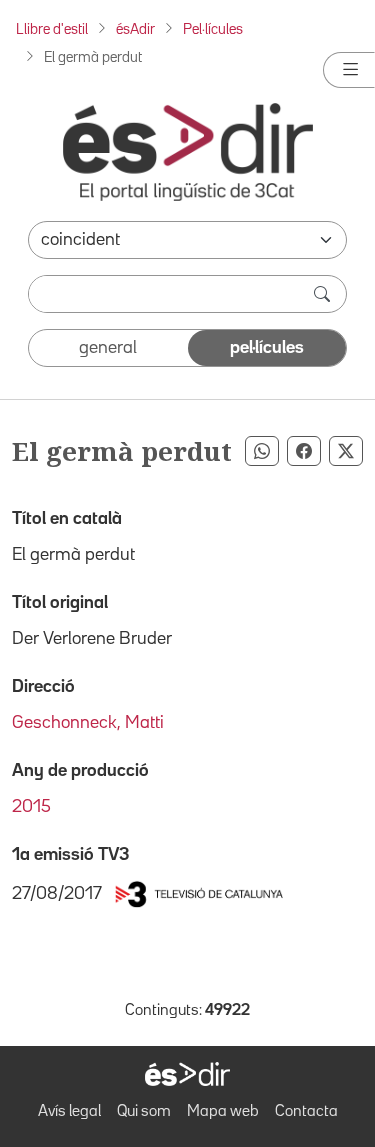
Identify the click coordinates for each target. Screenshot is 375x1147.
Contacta (306, 1112)
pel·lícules (267, 348)
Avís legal (69, 1112)
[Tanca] (349, 70)
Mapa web (223, 1112)
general (108, 348)
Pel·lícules (213, 29)
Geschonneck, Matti (88, 723)
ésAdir (135, 29)
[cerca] (324, 294)
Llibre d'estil (52, 29)
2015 (31, 807)
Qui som (144, 1112)
